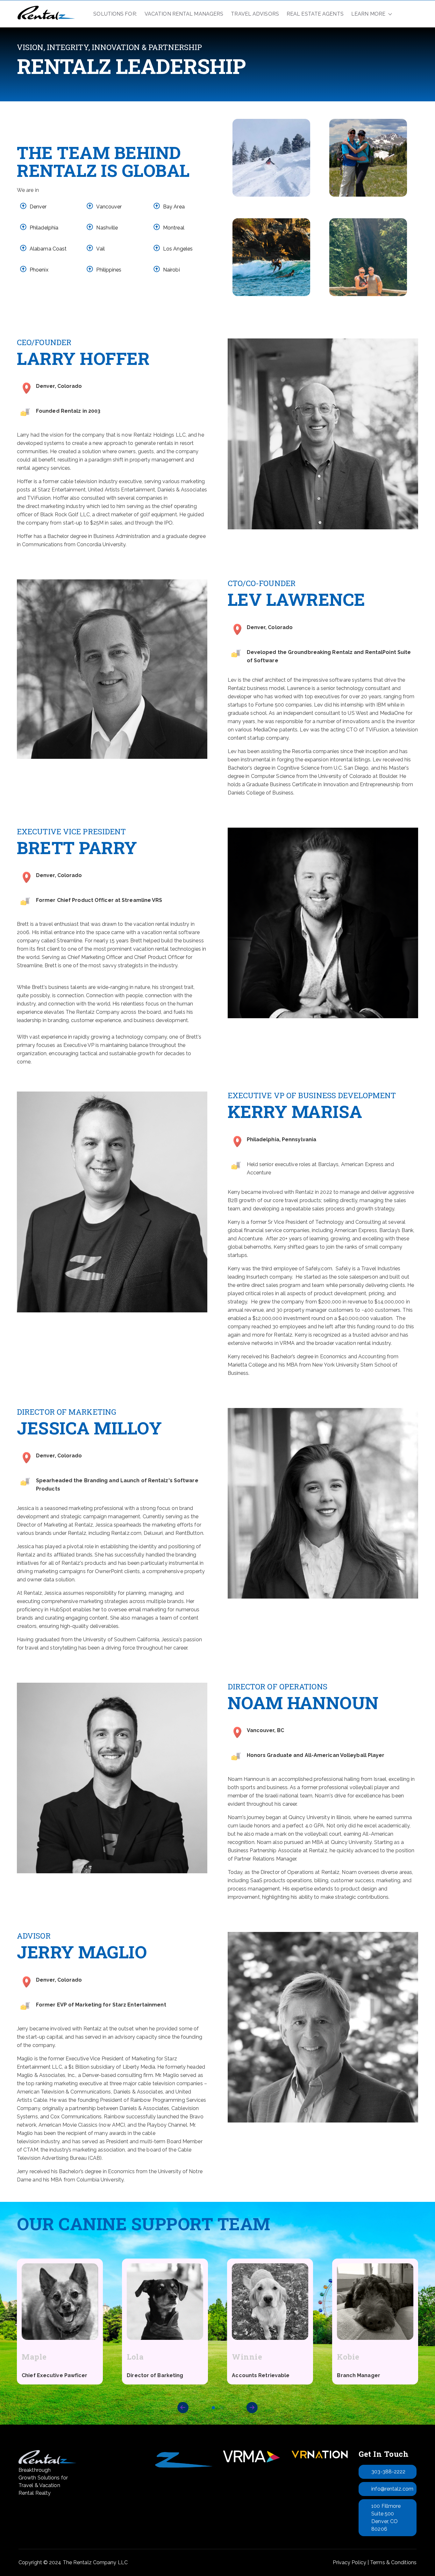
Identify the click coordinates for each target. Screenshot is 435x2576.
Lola (135, 2357)
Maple (34, 2357)
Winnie (247, 2357)
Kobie (348, 2357)
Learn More (368, 14)
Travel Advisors (255, 14)
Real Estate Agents (315, 14)
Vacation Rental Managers (184, 14)
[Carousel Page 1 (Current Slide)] (213, 2408)
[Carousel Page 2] (222, 2408)
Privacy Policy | (351, 2562)
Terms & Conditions (393, 2562)
